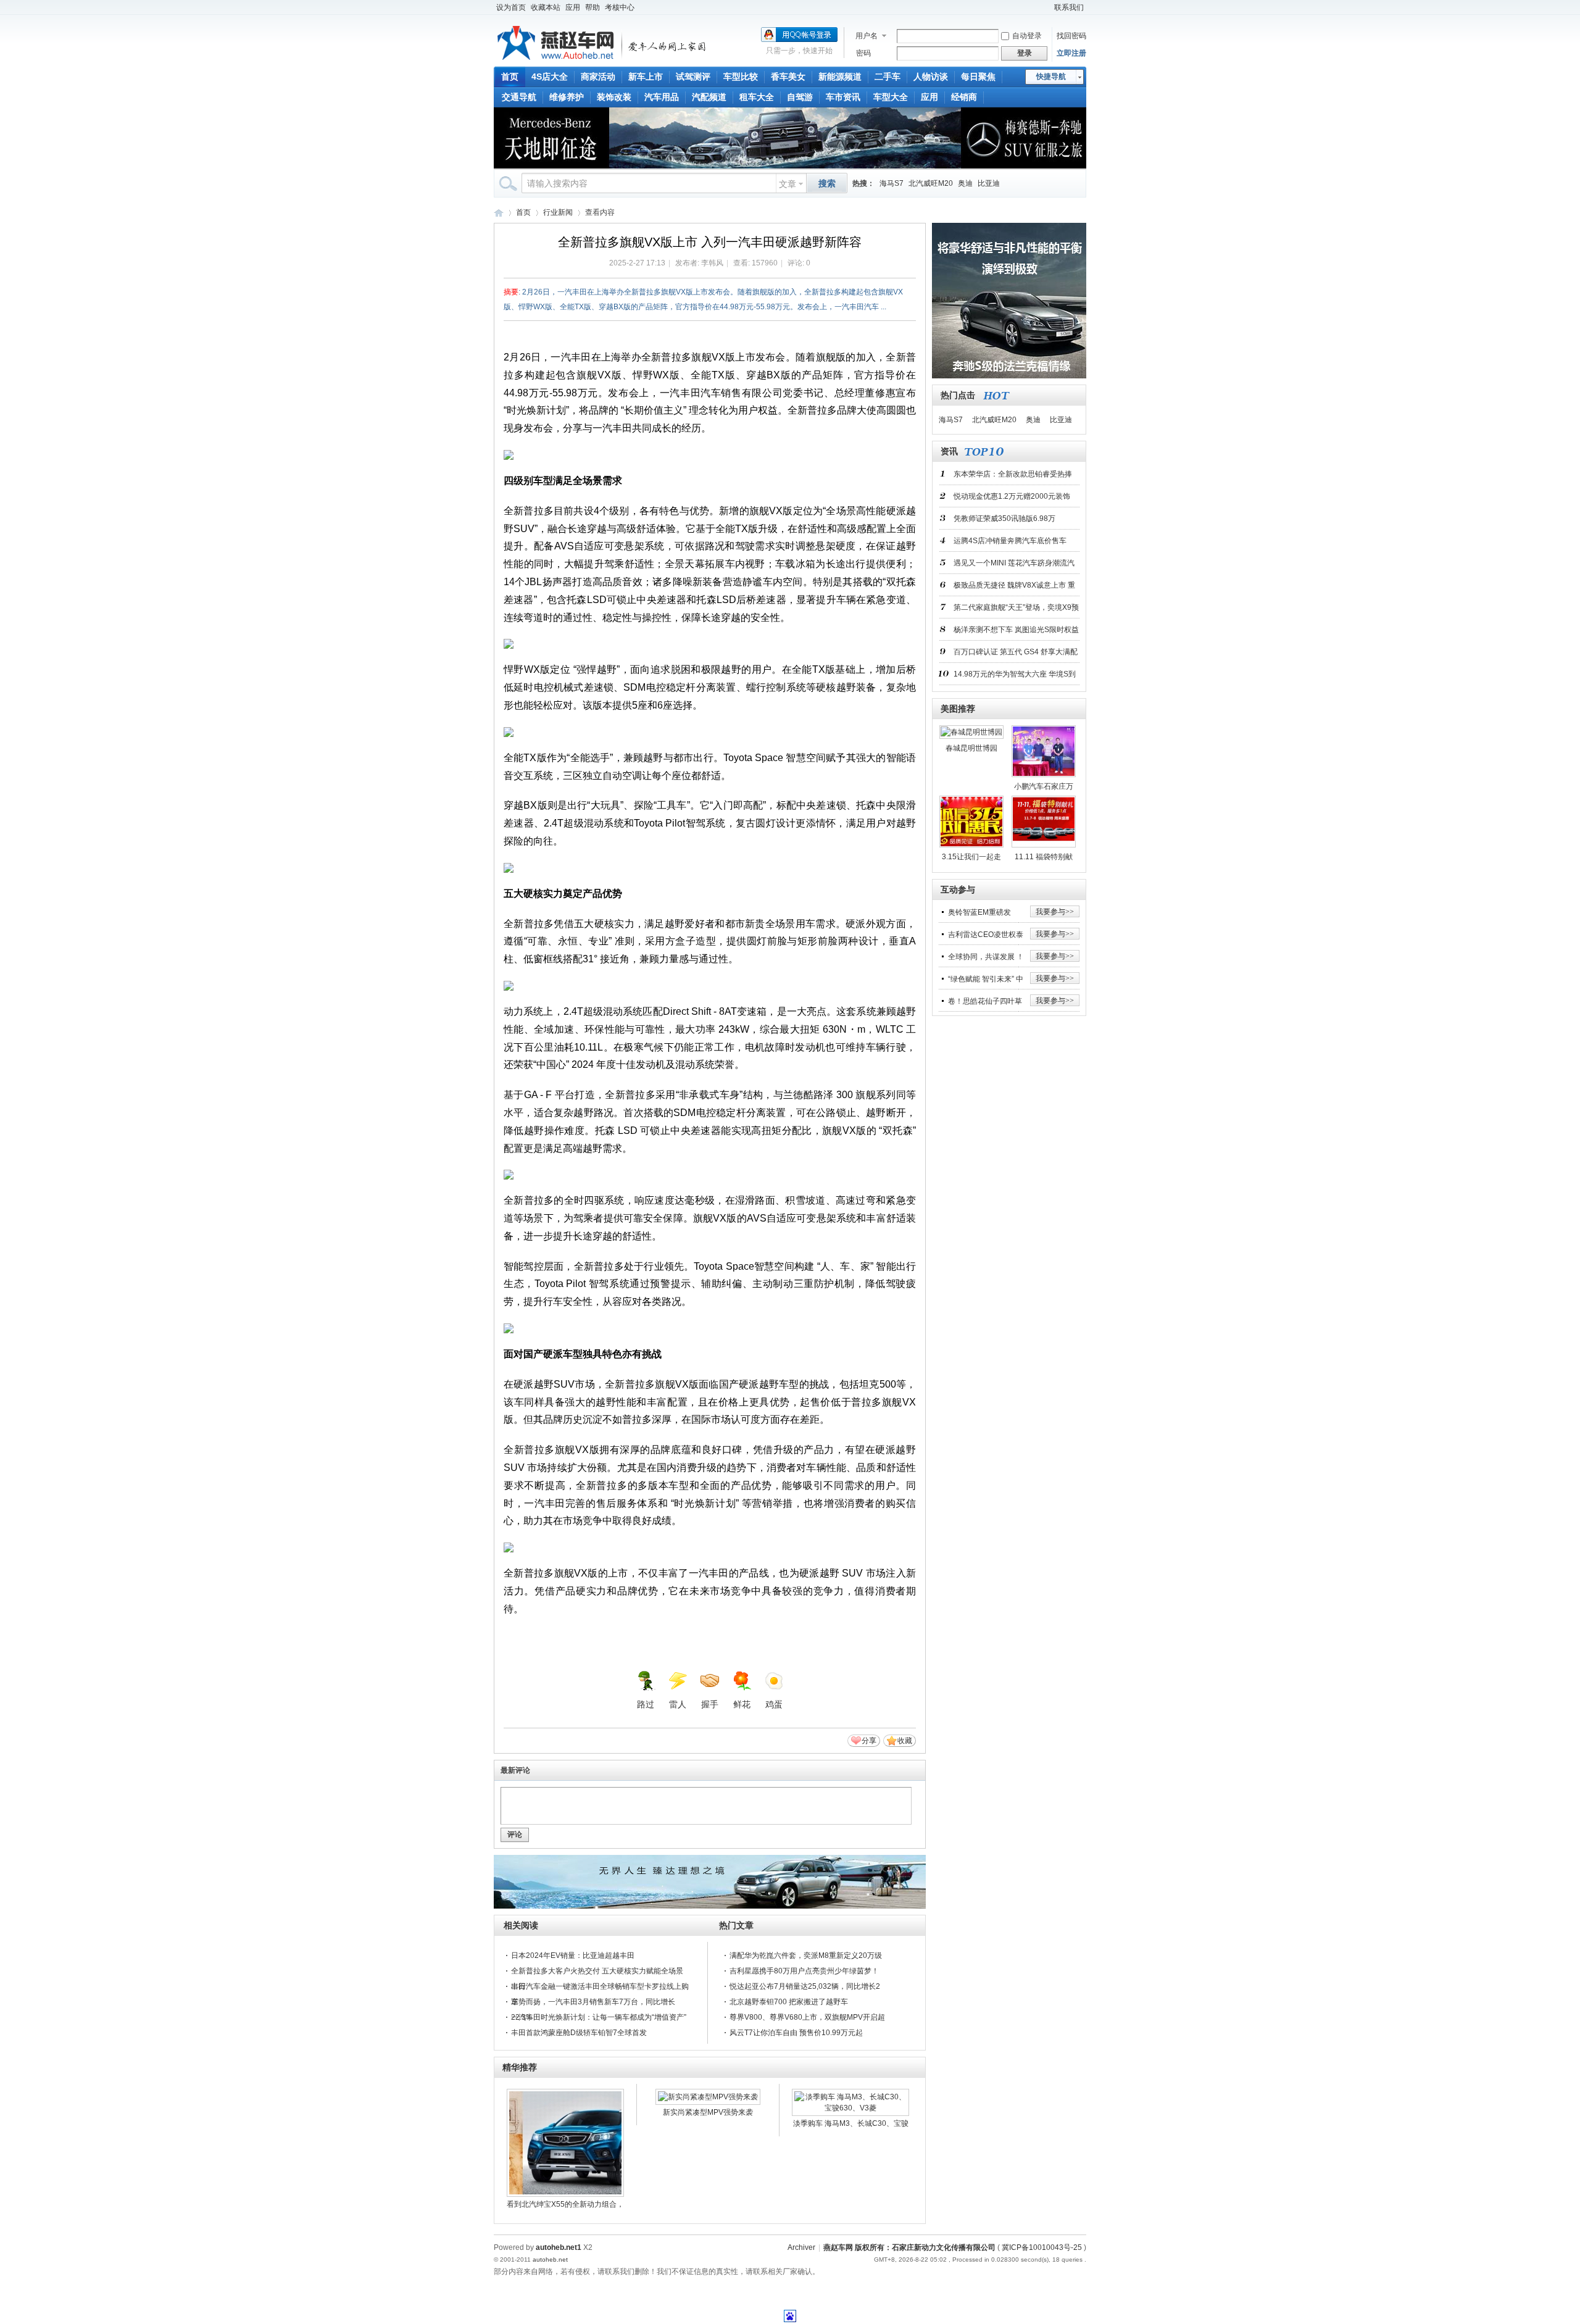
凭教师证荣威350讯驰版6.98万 (1004, 519)
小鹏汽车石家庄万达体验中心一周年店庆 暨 (1044, 789)
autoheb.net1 (559, 2247)
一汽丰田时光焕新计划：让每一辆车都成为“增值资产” (599, 2017)
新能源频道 (840, 77)
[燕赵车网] (602, 59)
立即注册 (1071, 53)
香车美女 (788, 77)
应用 (573, 7)
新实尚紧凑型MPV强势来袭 (708, 2112)
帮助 (592, 7)
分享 (869, 1741)
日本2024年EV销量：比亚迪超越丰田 (573, 1955)
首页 (510, 77)
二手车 (888, 77)
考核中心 (620, 7)
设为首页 (511, 7)
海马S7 (892, 183)
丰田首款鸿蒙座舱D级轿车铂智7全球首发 (579, 2033)
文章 (788, 184)
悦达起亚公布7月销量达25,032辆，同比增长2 (805, 1986)
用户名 (867, 36)
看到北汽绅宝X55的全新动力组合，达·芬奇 (565, 2206)
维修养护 (567, 97)
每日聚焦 (978, 77)
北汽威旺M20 (931, 183)
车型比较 (741, 77)
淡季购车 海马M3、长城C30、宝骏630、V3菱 (851, 2125)
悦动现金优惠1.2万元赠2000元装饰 (1012, 496)
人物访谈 (931, 77)
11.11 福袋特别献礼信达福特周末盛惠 (1044, 859)
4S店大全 (550, 77)
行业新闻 (558, 212)
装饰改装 (614, 97)
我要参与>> (1055, 912)
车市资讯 (843, 97)
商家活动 (598, 77)
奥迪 (965, 183)
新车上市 (646, 77)
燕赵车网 (499, 213)
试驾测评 (693, 77)
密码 (863, 53)
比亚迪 (989, 183)
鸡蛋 (774, 1704)
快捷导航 (1051, 77)
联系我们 (1069, 7)
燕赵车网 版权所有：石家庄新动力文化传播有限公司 (909, 2247)
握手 (710, 1704)
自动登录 (1027, 36)
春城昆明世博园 (971, 748)
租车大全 (757, 97)
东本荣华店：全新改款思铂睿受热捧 (1013, 474)
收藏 (905, 1741)
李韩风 (712, 263)
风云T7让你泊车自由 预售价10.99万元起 (796, 2033)
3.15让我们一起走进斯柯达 (971, 859)
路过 (646, 1704)
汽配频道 (709, 97)
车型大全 (891, 97)
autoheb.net (550, 2259)
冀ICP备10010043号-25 (1042, 2247)
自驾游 (800, 97)
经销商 (964, 97)
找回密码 (1071, 36)
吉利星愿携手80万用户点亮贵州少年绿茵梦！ (804, 1971)
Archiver (801, 2247)
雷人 (678, 1704)
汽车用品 (662, 97)
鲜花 (742, 1704)
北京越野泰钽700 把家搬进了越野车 (789, 2002)
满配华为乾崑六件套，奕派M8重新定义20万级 (806, 1955)
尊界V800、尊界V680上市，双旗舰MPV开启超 (807, 2017)
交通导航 (519, 97)
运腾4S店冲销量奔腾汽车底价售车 (1010, 541)
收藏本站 (546, 7)
